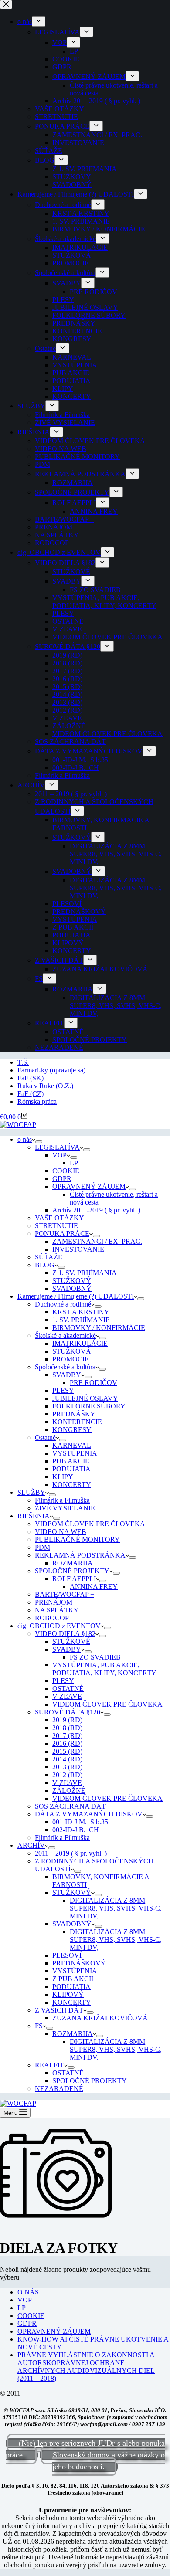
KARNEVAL (72, 1445)
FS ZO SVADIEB (95, 1657)
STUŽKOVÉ (71, 1641)
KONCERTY (72, 1485)
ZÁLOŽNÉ (69, 1790)
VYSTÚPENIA (75, 1453)
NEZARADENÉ (59, 2089)
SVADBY (67, 1375)
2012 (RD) (67, 1775)
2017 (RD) (67, 1736)
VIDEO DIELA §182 (65, 1634)
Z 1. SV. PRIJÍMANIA (85, 1273)
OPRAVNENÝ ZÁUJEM (89, 1186)
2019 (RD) (67, 1720)
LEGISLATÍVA (57, 1147)
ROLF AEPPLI (74, 1579)
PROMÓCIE (71, 1359)
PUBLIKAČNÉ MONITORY (77, 1539)
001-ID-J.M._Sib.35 (80, 1822)
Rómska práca (37, 1101)
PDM (42, 1547)
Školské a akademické (65, 1336)
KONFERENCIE (77, 1422)
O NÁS (28, 2292)
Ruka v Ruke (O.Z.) (45, 1086)
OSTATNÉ (68, 1688)
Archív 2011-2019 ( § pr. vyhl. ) (96, 1210)
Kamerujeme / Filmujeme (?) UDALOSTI (76, 1296)
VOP (59, 1155)
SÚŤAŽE (49, 1257)
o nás (25, 1139)
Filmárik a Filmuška (62, 1500)
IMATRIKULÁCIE (80, 1343)
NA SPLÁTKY (57, 1610)
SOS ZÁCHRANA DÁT (70, 1806)
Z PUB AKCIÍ (73, 1979)
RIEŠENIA (34, 1516)
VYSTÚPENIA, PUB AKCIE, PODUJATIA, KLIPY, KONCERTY (104, 1669)
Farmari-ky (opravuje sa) (51, 1070)
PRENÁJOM (54, 1602)
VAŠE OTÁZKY (59, 1218)
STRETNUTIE (56, 1226)
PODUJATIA (71, 1469)
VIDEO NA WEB (61, 1532)
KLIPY (63, 1477)
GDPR (62, 1179)
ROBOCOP (52, 1618)
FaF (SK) (31, 1078)
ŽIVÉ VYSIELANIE (65, 1508)
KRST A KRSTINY (81, 1312)
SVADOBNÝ (72, 1288)
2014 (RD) (67, 1759)
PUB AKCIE (71, 1461)
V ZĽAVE (67, 1696)
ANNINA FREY (94, 1587)
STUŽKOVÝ (72, 1281)
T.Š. (23, 1062)
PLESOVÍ (67, 1955)
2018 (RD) (67, 1728)
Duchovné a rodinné (63, 1304)
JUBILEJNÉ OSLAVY (85, 1398)
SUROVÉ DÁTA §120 (68, 1712)
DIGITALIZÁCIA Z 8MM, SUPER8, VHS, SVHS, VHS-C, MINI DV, (116, 1908)
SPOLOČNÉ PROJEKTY (72, 1571)
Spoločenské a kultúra (65, 1367)
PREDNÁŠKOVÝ (79, 1963)
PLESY (63, 1390)
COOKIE (66, 1171)
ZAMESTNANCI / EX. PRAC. (97, 1241)
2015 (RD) (67, 1751)
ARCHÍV (31, 1845)
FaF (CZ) (31, 1094)
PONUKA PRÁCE (62, 1234)
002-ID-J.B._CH (76, 1830)
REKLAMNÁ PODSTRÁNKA (80, 1555)
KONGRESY (72, 1430)
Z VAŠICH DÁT (59, 2010)
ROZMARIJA (73, 1563)
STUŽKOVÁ (72, 1351)
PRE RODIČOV (93, 1383)
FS (39, 2026)
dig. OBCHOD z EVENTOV (59, 1626)
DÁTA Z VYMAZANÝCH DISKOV (89, 1814)
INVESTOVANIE (78, 1249)
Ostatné (45, 1437)
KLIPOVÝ (68, 1994)
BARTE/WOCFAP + (65, 1594)
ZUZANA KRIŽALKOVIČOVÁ (100, 2018)
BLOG (45, 1265)
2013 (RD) (67, 1767)
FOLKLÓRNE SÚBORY (89, 1406)
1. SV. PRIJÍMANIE (81, 1320)
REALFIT (49, 2065)
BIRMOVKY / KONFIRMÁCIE (99, 1328)
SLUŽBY (31, 1492)
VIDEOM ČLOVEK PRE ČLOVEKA (90, 1524)
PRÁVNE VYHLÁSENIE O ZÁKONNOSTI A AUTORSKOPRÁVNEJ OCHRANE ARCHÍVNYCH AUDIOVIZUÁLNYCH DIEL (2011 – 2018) (86, 2367)
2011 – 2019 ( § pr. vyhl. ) (71, 1853)
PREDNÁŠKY (74, 1414)
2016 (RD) (67, 1743)
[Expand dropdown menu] (39, 1142)
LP (74, 1163)
